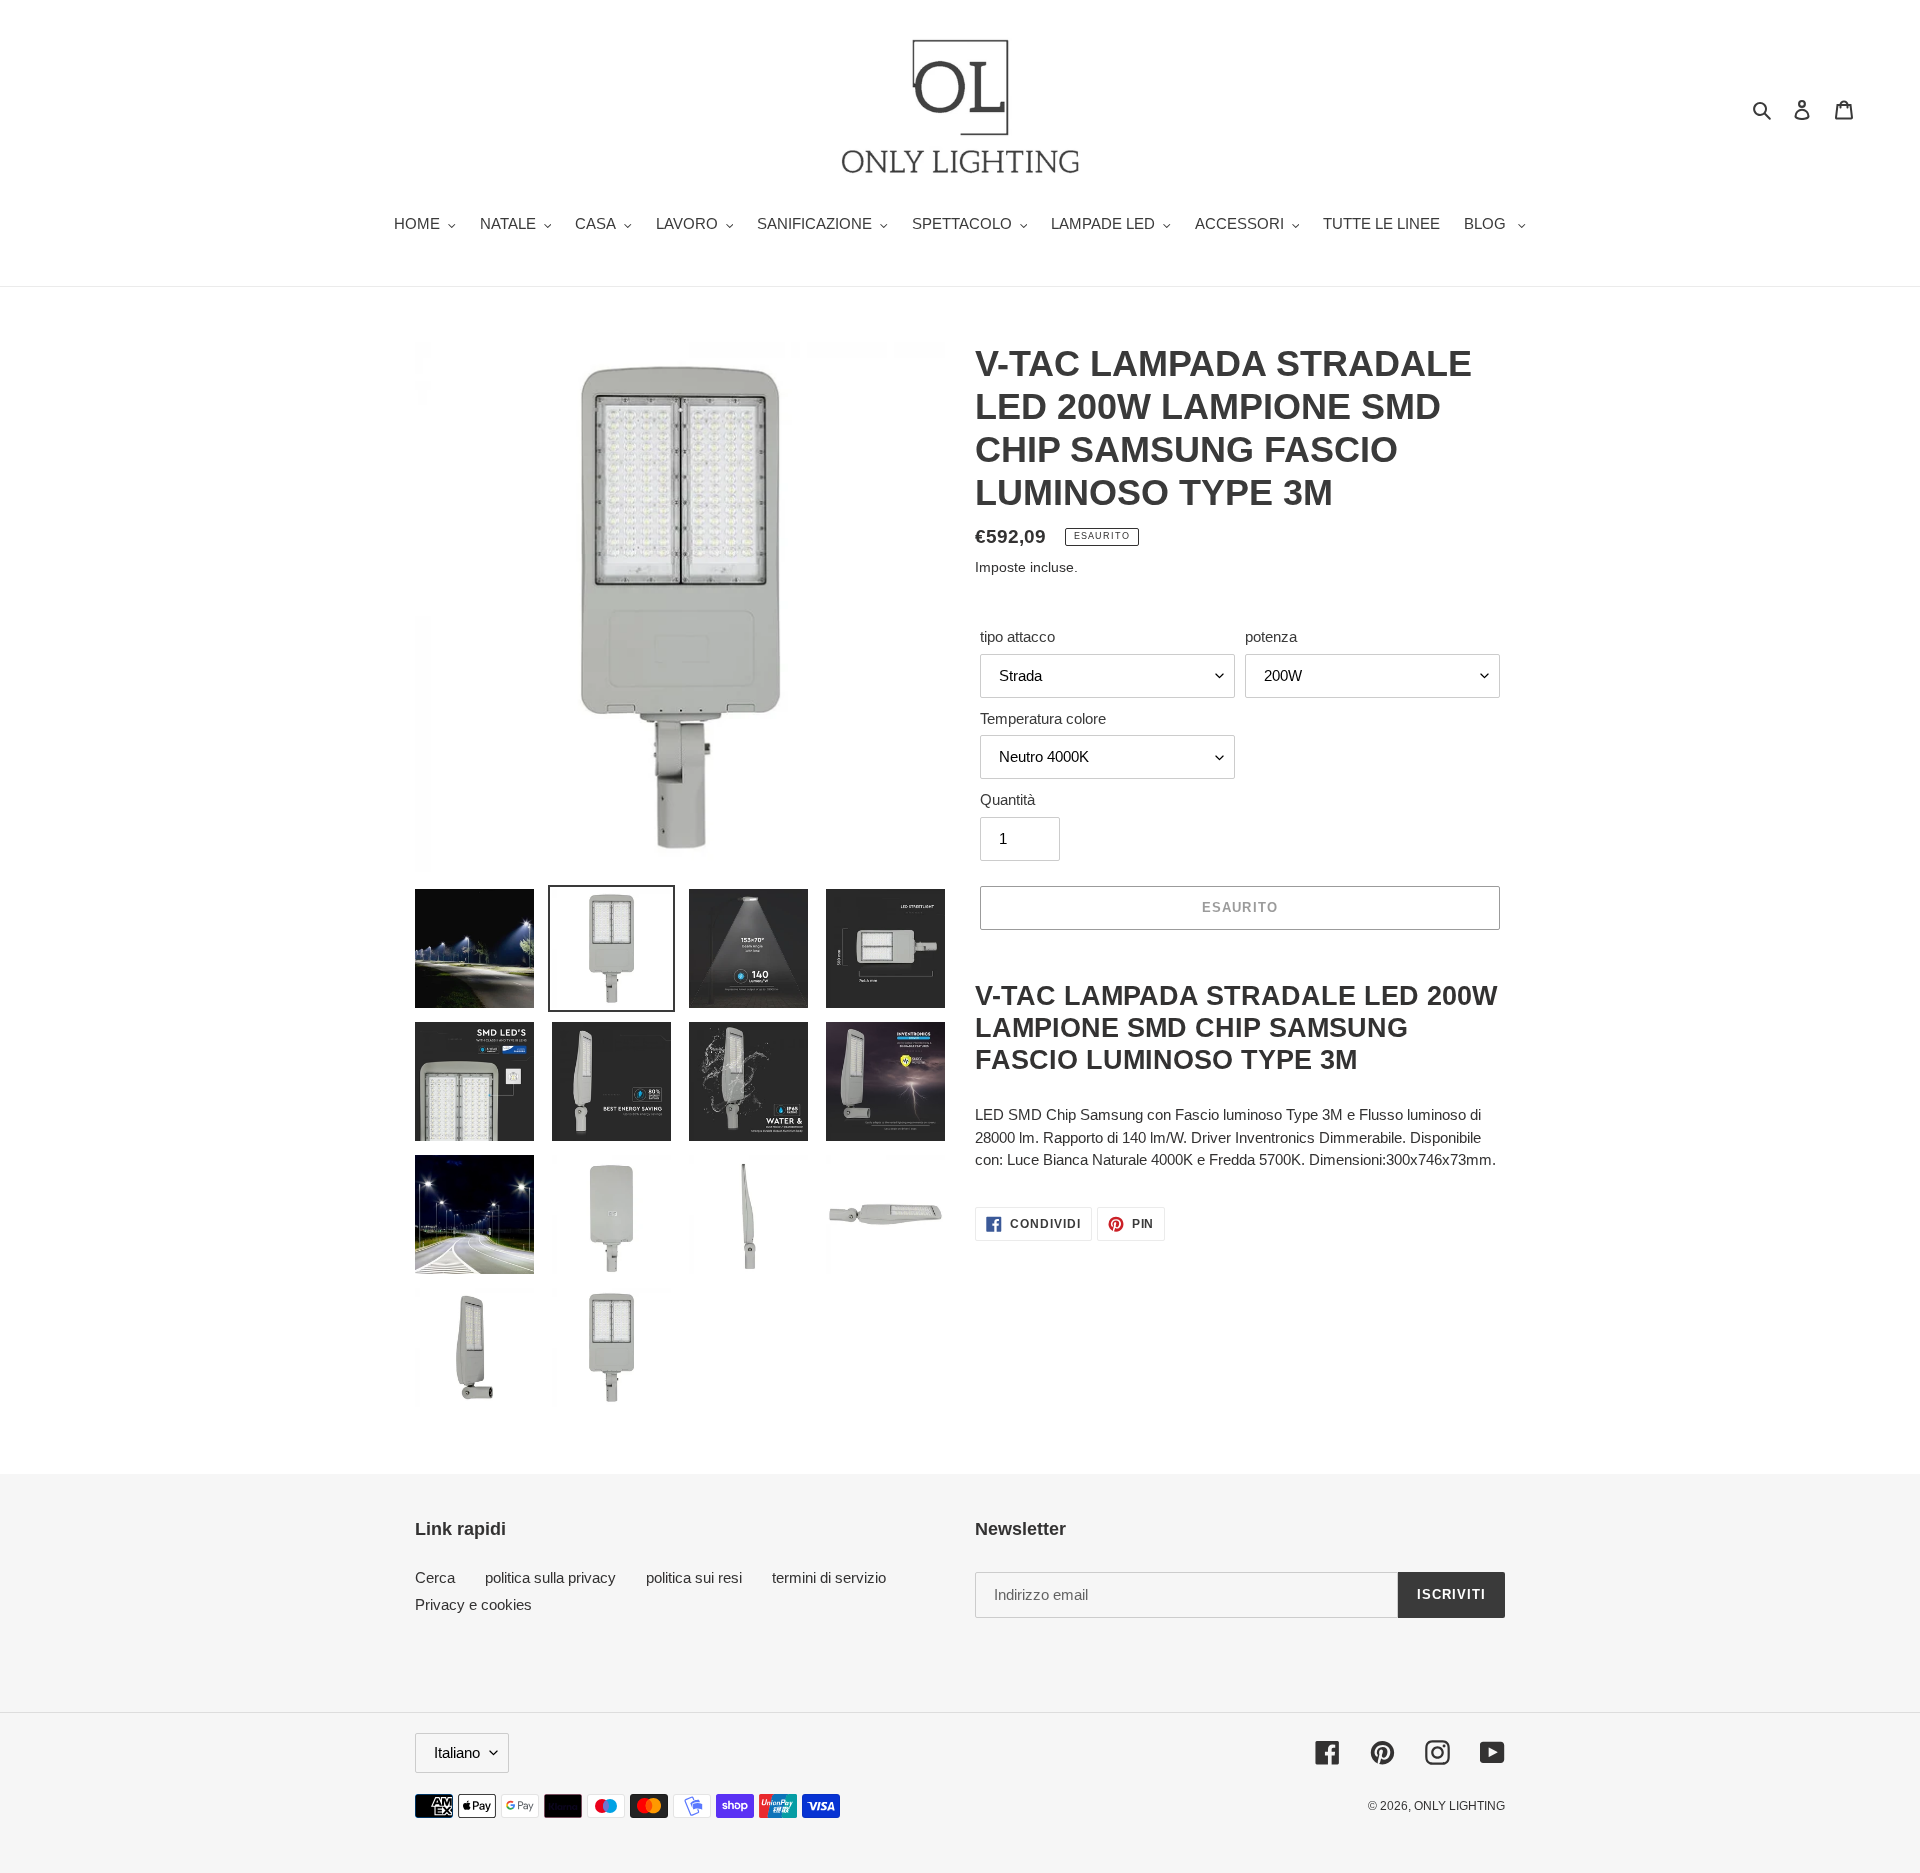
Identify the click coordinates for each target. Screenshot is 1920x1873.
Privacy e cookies (473, 1604)
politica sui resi (694, 1577)
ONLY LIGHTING (1459, 1806)
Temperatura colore (1043, 718)
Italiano (457, 1752)
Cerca (435, 1577)
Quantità (1007, 799)
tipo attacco (1017, 636)
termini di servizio (829, 1577)
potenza (1271, 636)
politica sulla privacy (550, 1577)
